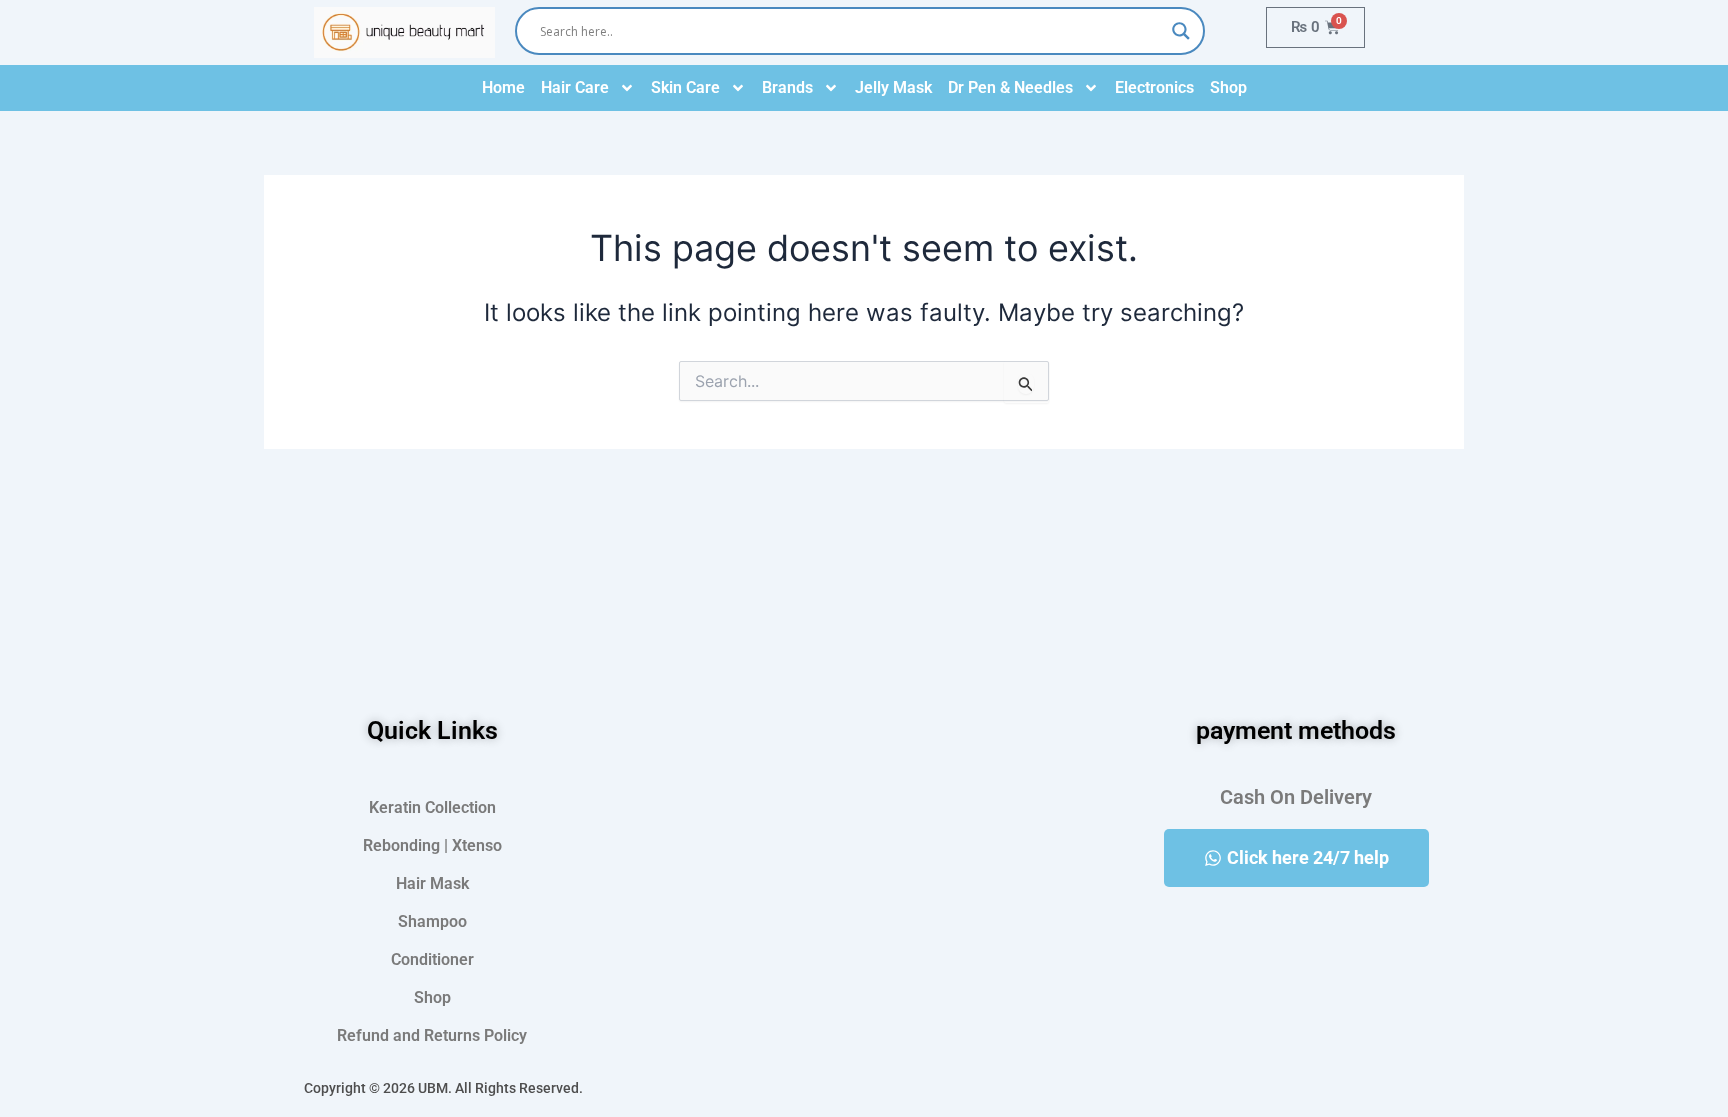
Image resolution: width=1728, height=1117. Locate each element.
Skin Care (685, 87)
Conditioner (432, 959)
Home (503, 87)
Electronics (1154, 87)
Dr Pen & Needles (1010, 87)
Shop (1228, 87)
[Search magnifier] (1181, 31)
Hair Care (575, 87)
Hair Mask (432, 883)
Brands (787, 87)
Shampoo (432, 921)
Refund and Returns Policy (432, 1035)
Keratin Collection (432, 807)
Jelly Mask (893, 87)
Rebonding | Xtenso (432, 845)
